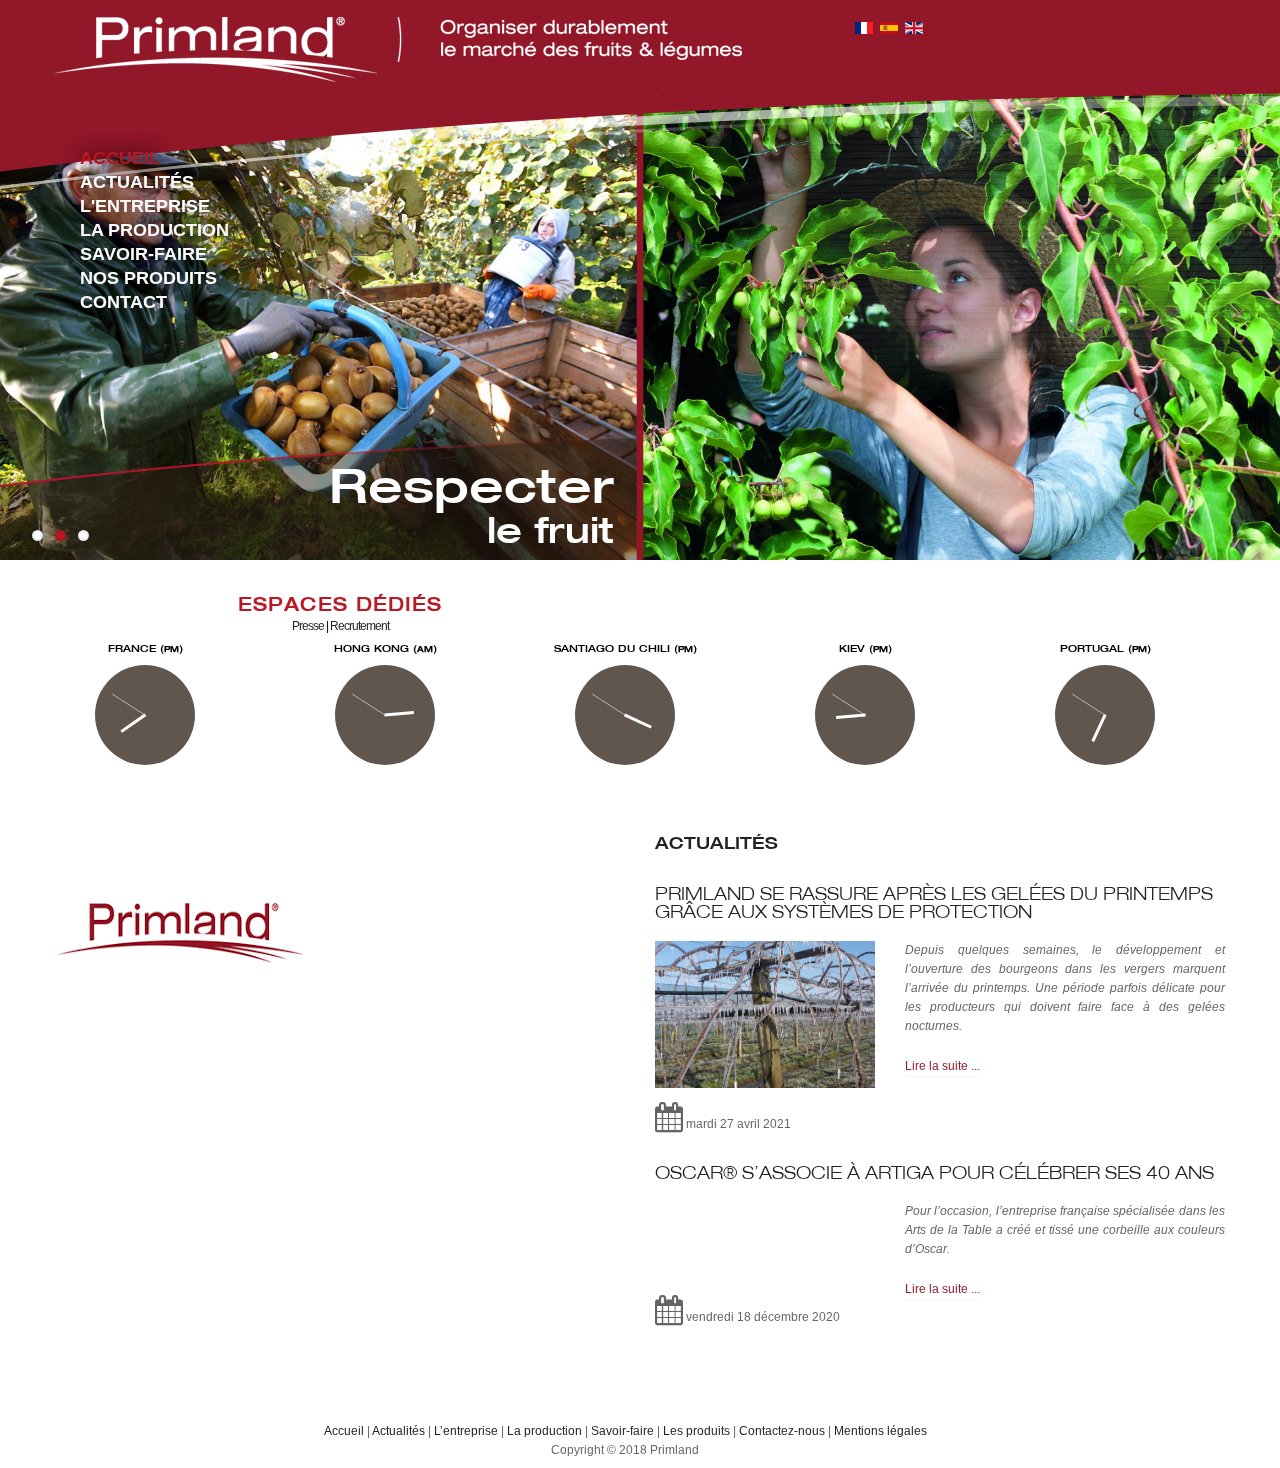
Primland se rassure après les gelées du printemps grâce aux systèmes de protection (934, 902)
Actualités (398, 1431)
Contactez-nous (782, 1431)
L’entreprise (466, 1431)
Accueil (344, 1431)
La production (544, 1431)
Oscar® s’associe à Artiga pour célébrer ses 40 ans (934, 1172)
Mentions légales (880, 1431)
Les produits (696, 1431)
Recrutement (359, 626)
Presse (308, 626)
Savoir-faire (622, 1431)
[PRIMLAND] (398, 49)
